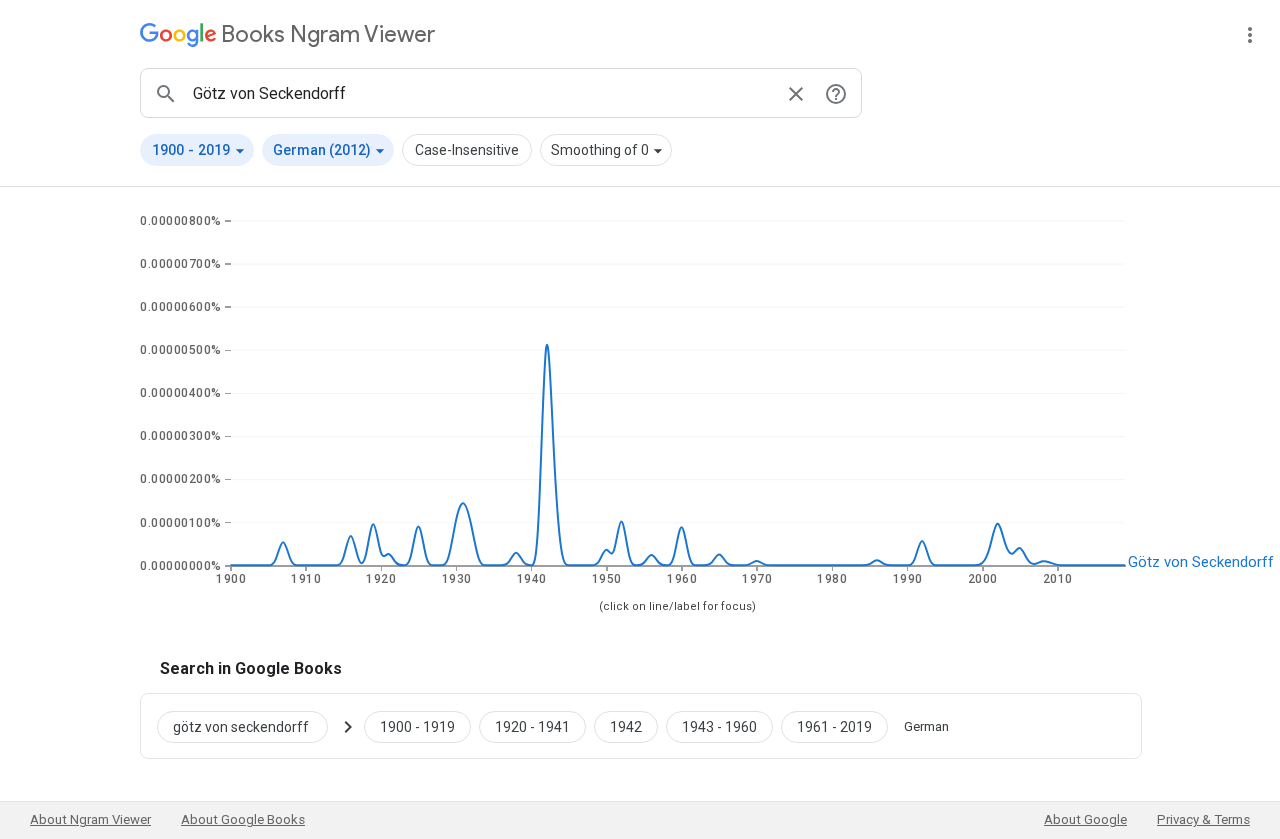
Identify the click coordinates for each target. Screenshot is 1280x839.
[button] (197, 150)
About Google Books (243, 819)
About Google (1085, 819)
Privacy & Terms (1203, 819)
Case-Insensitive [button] (467, 150)
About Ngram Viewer (90, 819)
